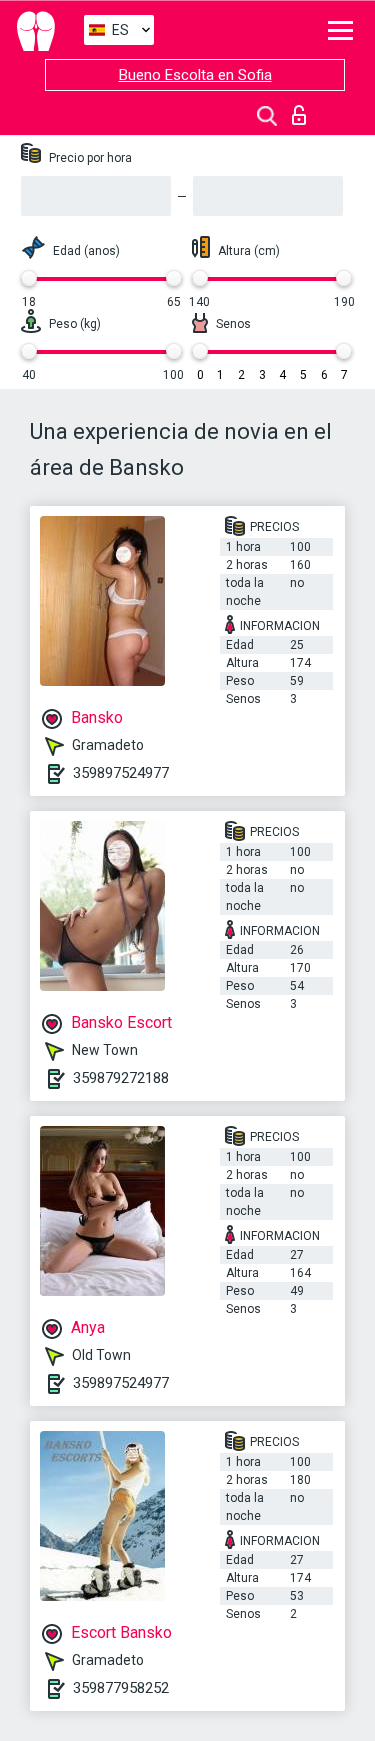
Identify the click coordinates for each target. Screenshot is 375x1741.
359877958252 (121, 1688)
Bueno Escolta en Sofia (195, 75)
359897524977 (121, 773)
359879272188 (121, 1078)
